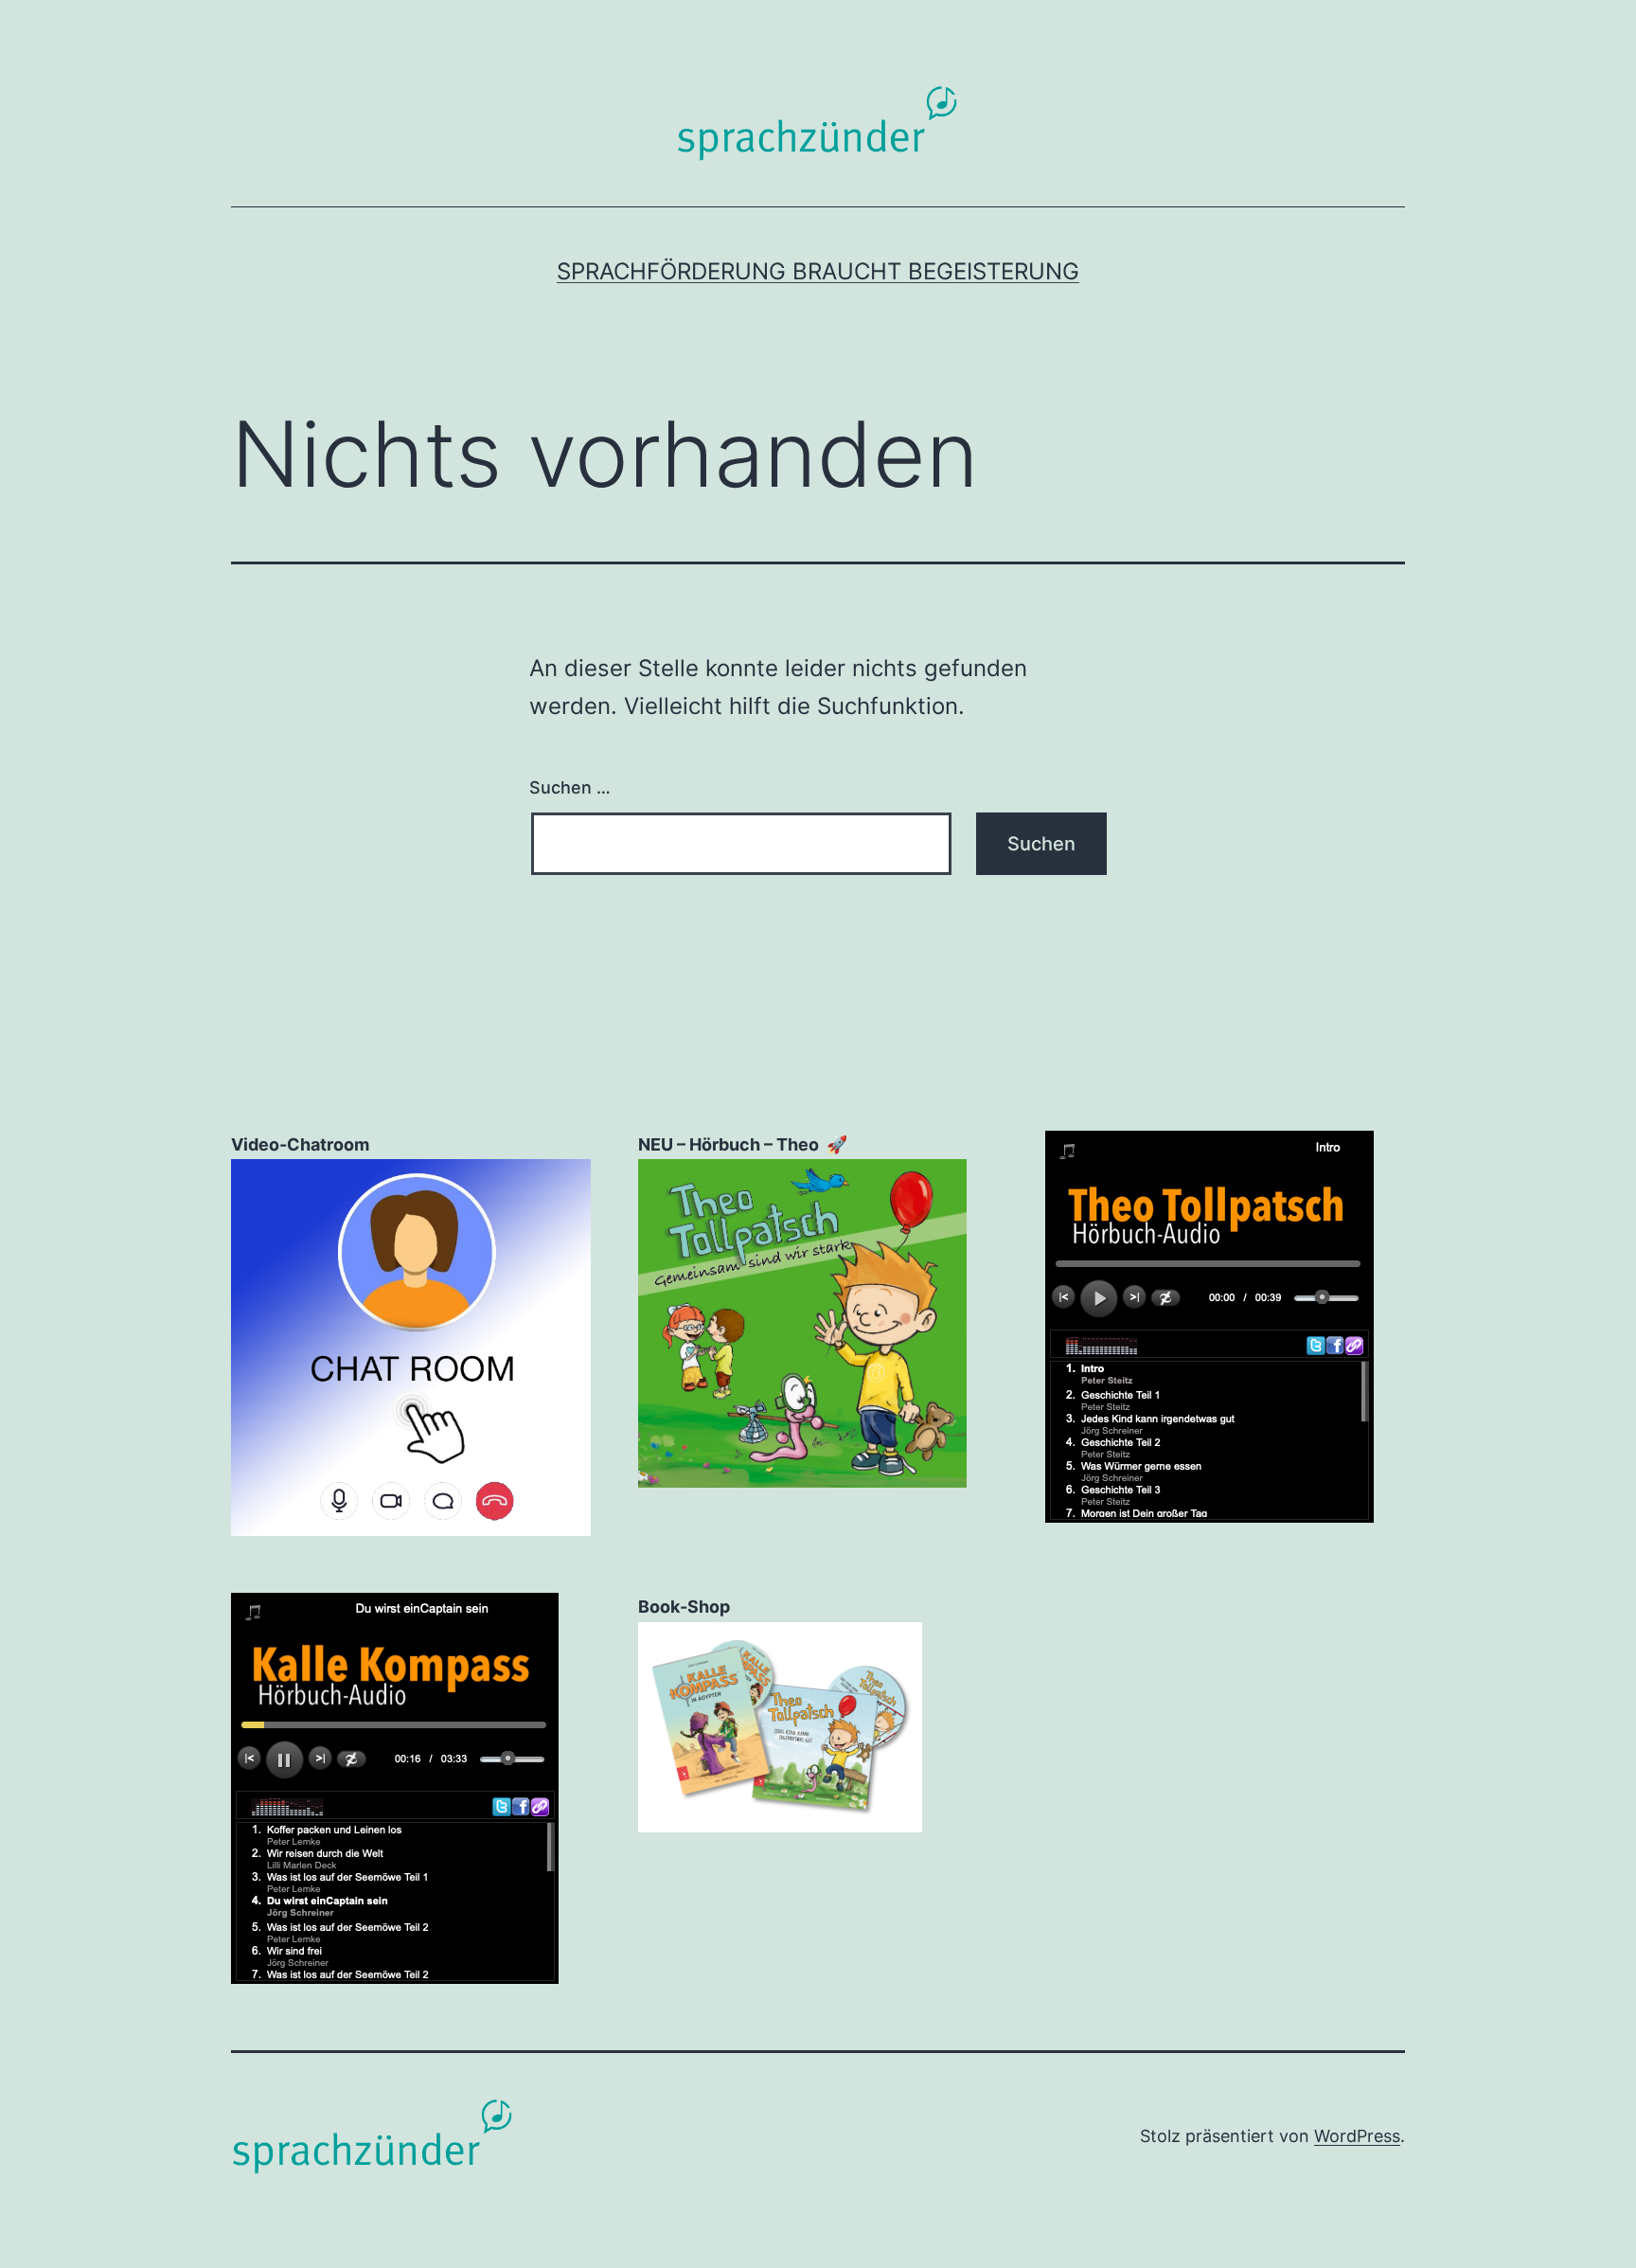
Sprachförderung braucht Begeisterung (818, 271)
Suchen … (570, 787)
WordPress (1357, 2136)
